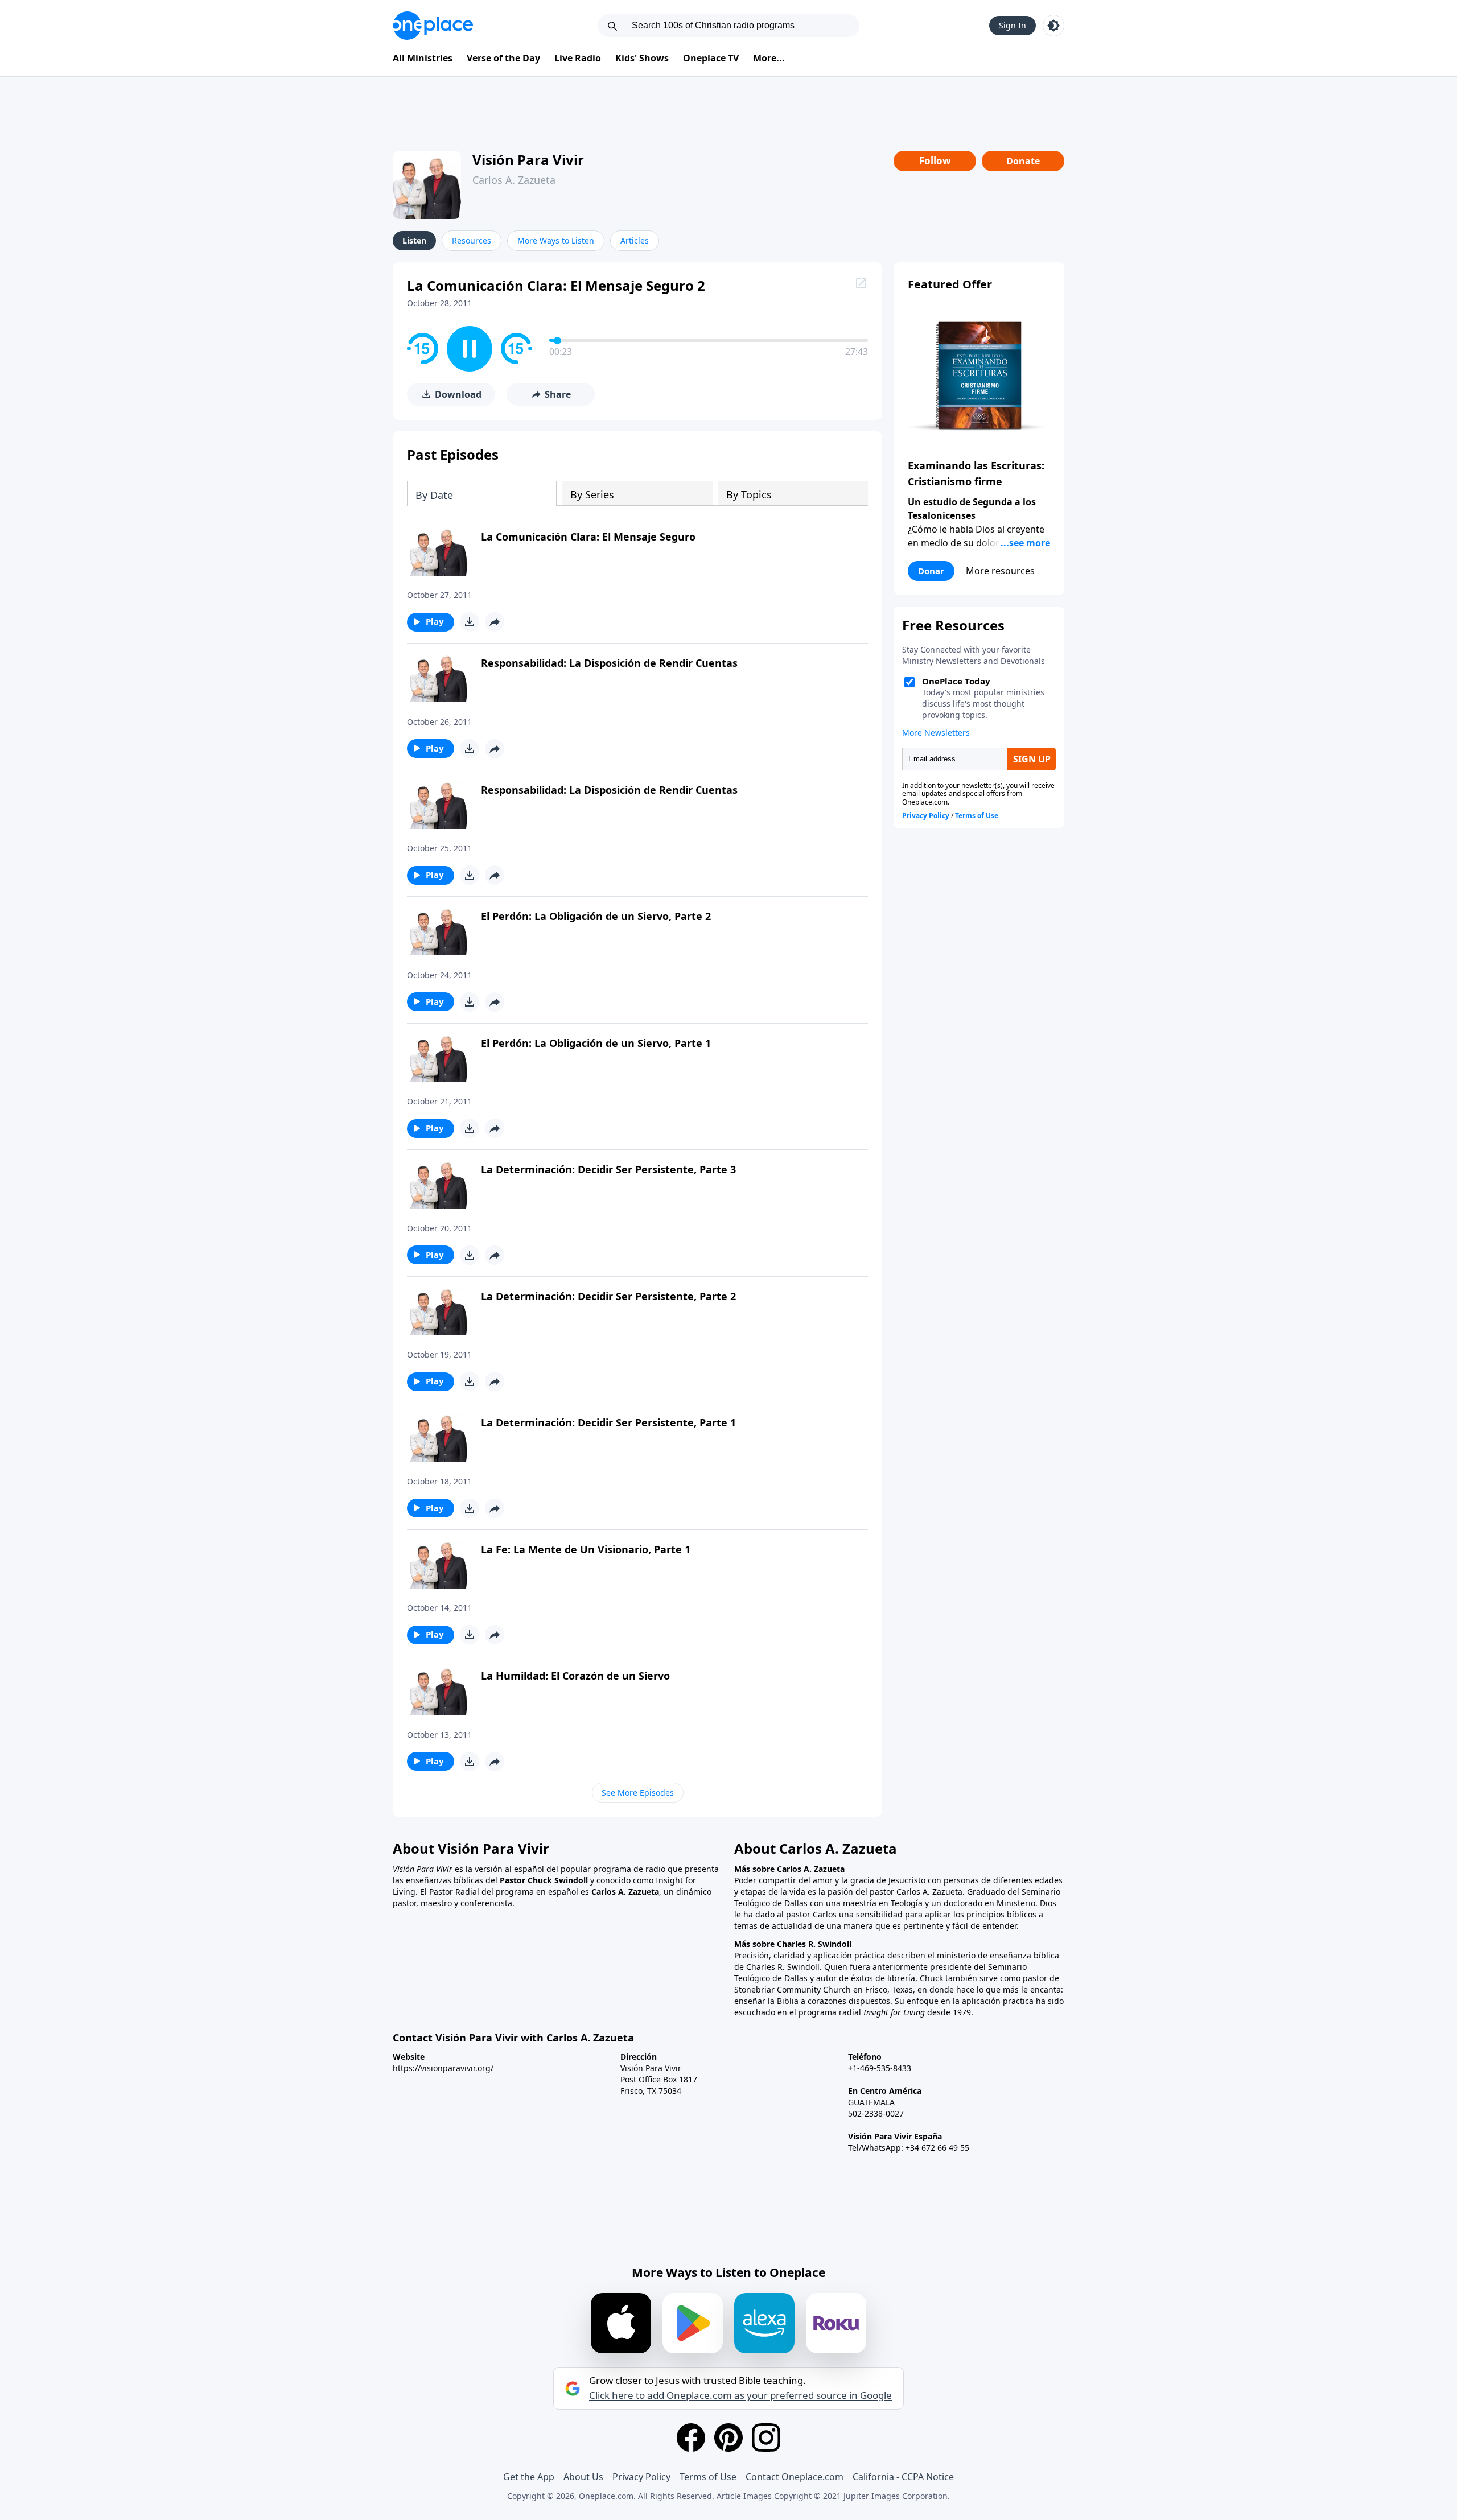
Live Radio (578, 58)
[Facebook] (691, 2437)
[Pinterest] (728, 2437)
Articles (635, 240)
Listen (414, 240)
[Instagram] (766, 2437)
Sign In (1013, 25)
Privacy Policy (641, 2477)
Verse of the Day (503, 58)
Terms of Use (708, 2477)
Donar (931, 571)
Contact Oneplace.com (795, 2477)
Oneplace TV (711, 58)
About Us (583, 2477)
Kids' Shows (642, 58)
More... (769, 58)
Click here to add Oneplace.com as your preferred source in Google (740, 2395)
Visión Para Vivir (528, 160)
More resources (1000, 571)
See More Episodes (638, 1793)
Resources (472, 240)
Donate (1023, 161)
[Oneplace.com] (433, 26)
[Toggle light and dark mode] (1053, 26)
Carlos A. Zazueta (514, 180)
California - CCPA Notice (903, 2477)
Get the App (529, 2477)
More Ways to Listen (556, 240)
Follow (935, 161)
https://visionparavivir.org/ (443, 2068)
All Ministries (423, 58)
